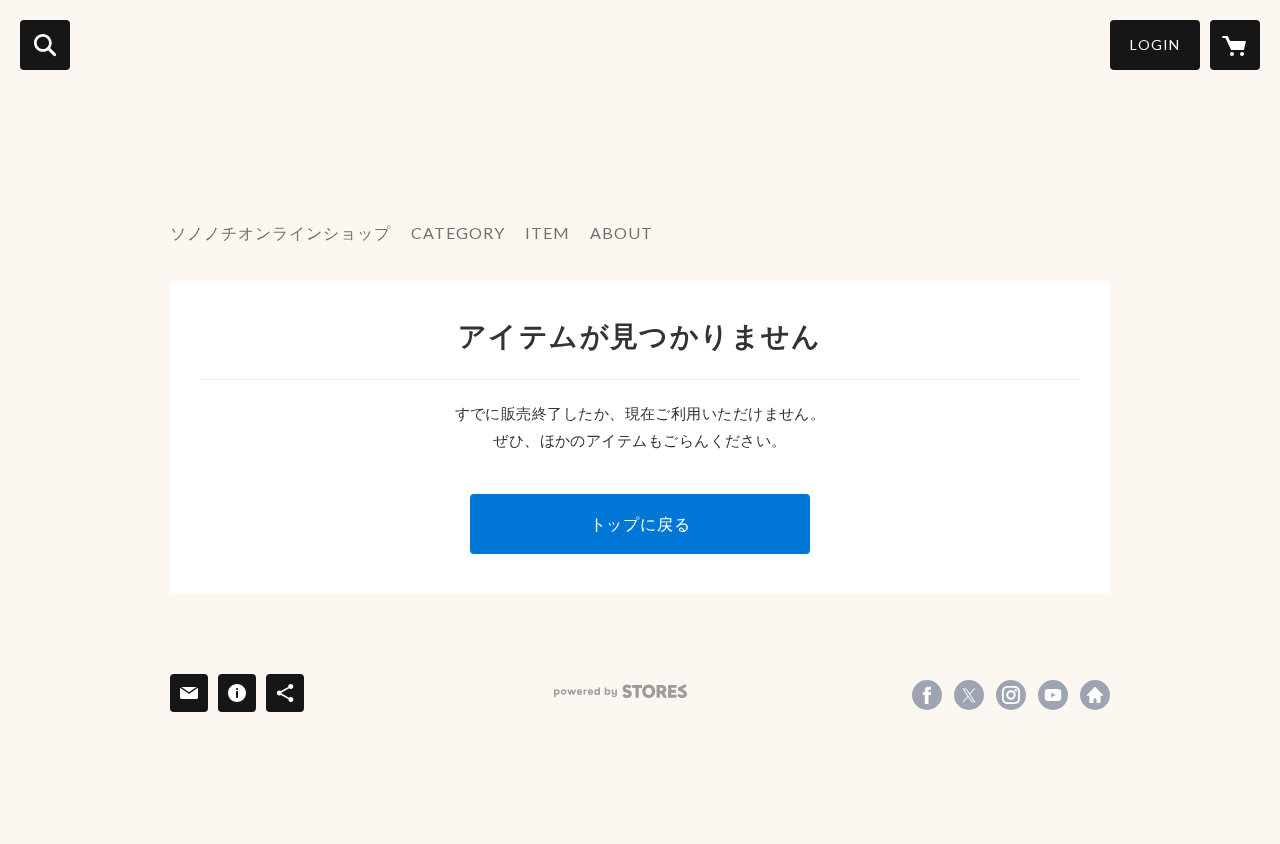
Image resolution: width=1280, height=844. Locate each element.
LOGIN (1155, 44)
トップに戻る (640, 523)
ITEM (547, 232)
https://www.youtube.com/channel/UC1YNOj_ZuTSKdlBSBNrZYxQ (1053, 695)
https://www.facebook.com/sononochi (927, 695)
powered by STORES (620, 691)
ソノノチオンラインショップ (280, 232)
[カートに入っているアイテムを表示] (1235, 45)
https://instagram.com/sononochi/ (1011, 695)
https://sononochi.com (1095, 695)
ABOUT (621, 232)
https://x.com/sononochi (969, 695)
